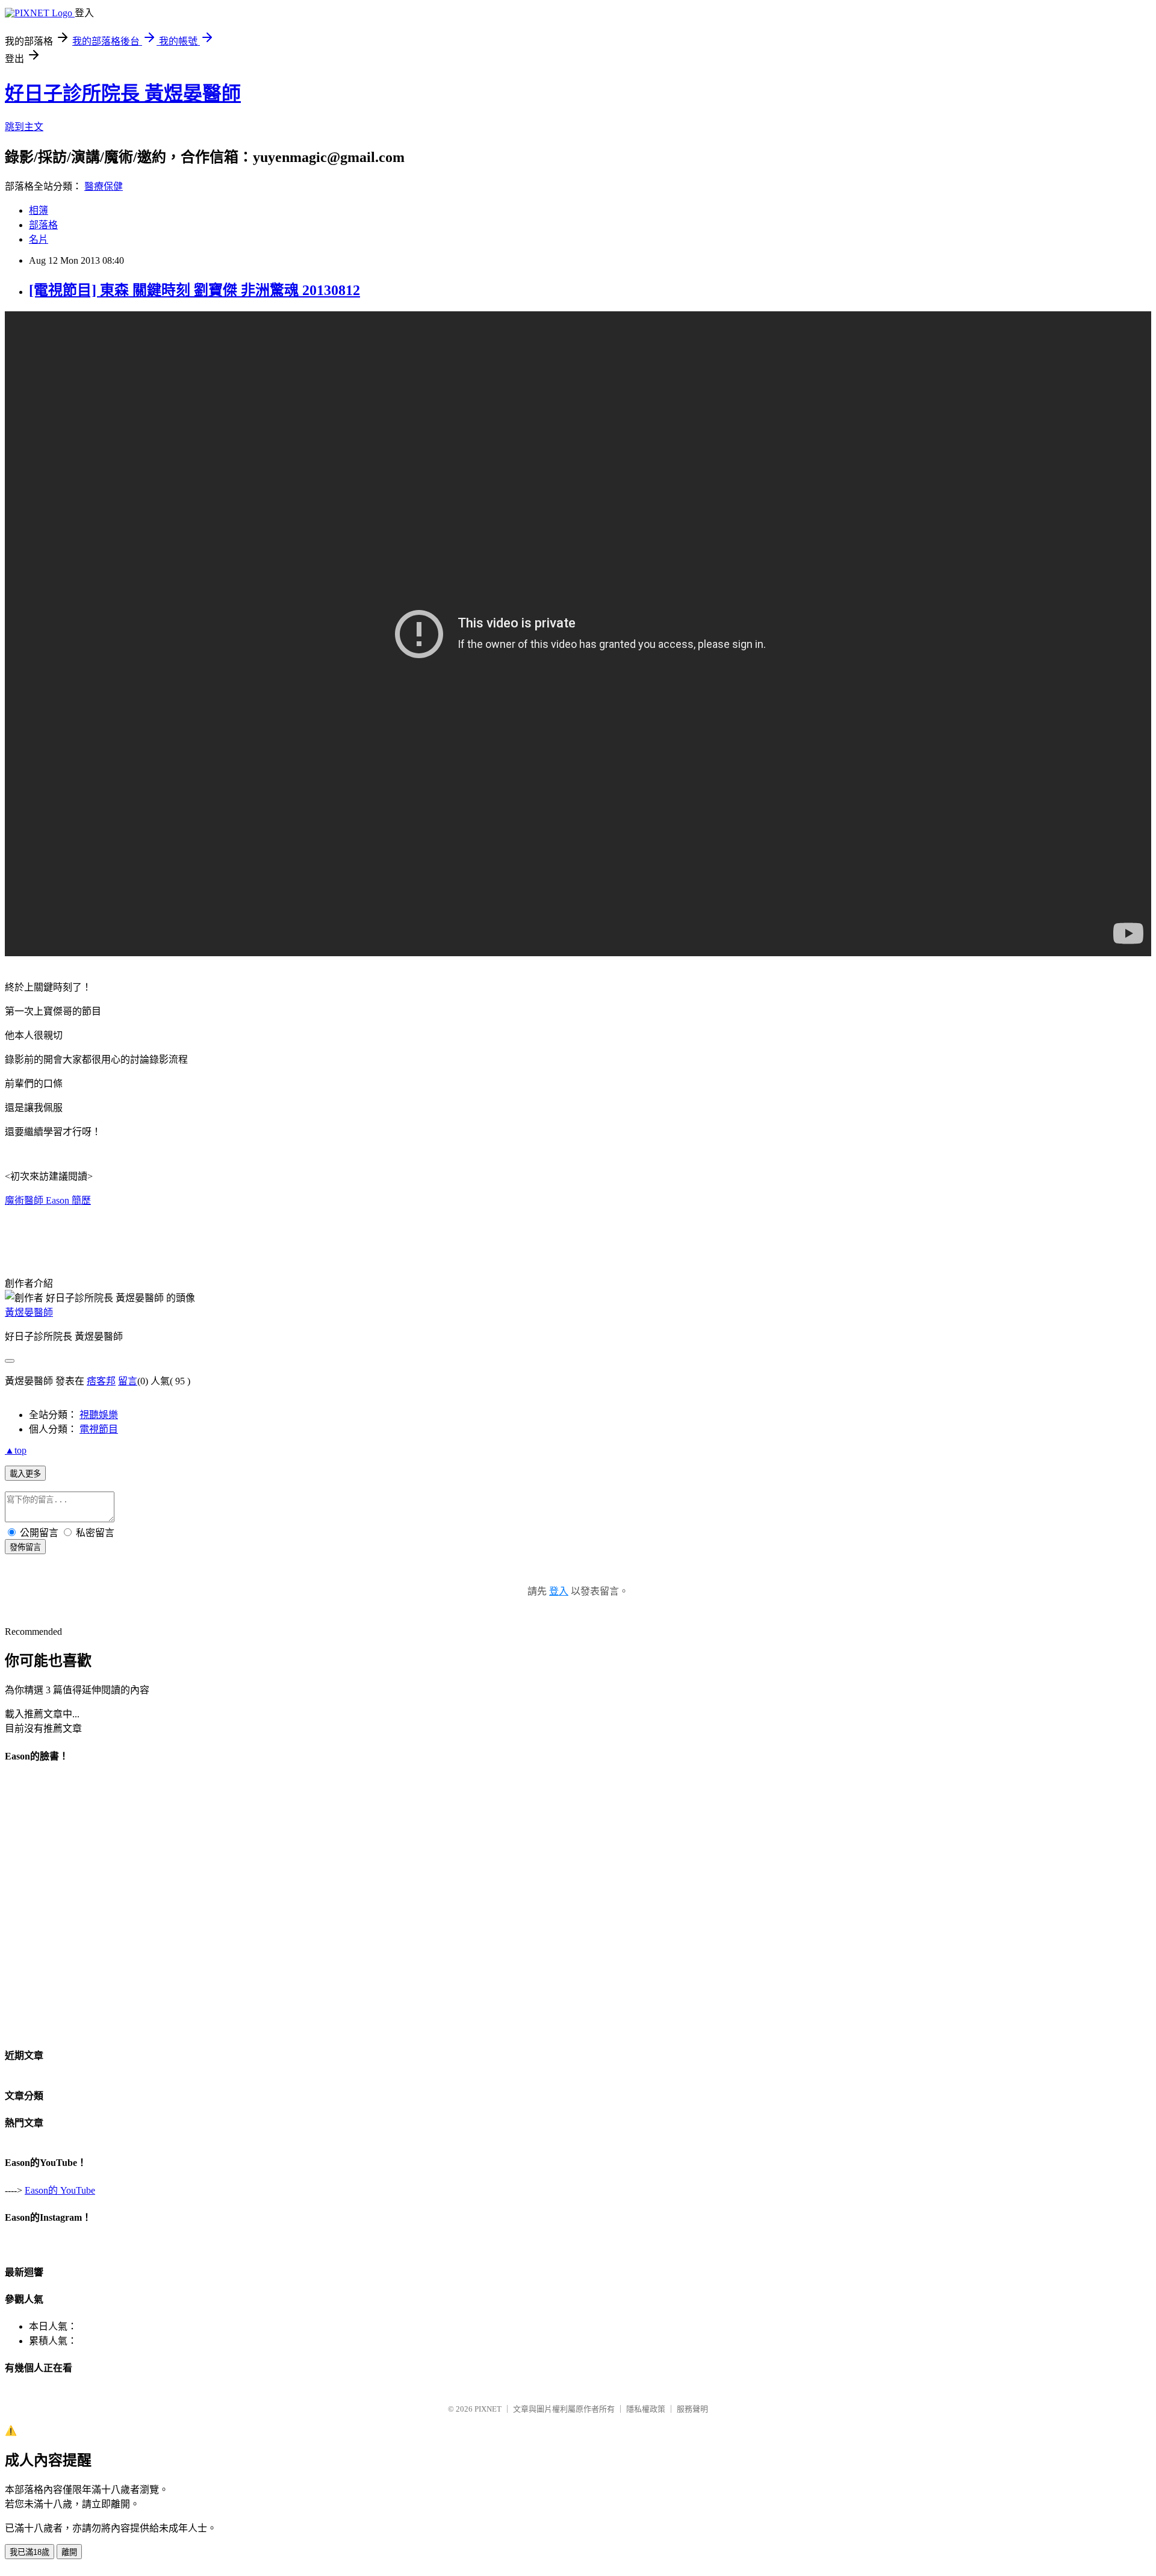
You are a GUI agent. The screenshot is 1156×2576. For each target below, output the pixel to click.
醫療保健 (104, 186)
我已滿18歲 (30, 2552)
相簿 (39, 210)
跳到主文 (24, 127)
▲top (16, 1450)
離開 (69, 2552)
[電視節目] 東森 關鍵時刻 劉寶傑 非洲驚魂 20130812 (194, 290)
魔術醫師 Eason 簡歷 (48, 1200)
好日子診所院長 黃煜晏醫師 (123, 93)
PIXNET (488, 2409)
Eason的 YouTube (60, 2190)
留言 (128, 1381)
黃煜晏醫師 (29, 1312)
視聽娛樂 (99, 1415)
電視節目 (99, 1429)
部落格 (43, 225)
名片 (39, 239)
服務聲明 (692, 2409)
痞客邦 (101, 1381)
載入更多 (25, 1474)
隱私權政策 (646, 2409)
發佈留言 (25, 1547)
